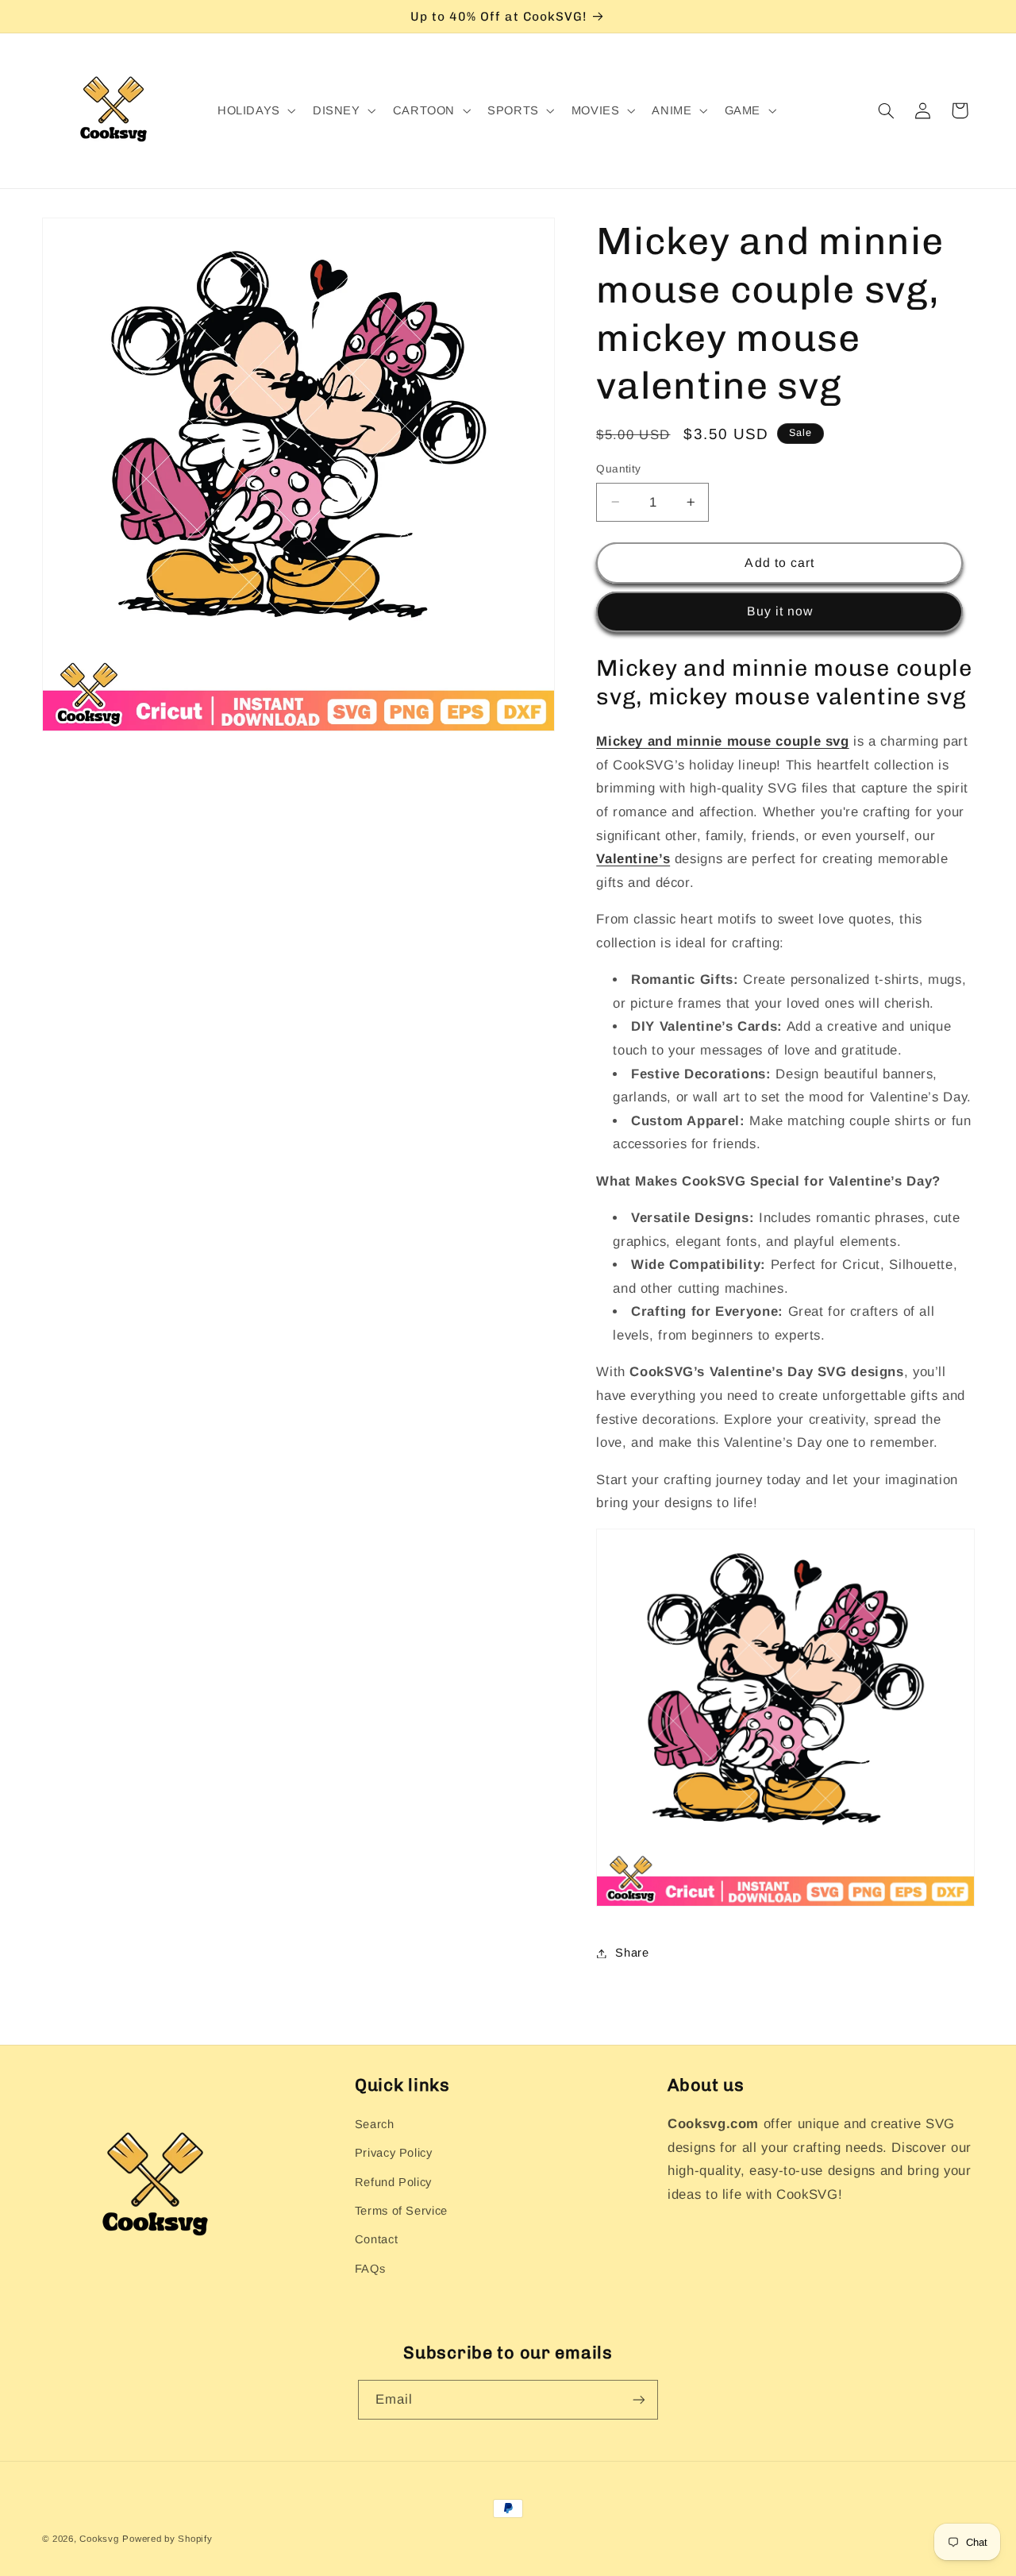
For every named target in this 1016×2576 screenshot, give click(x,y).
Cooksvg (99, 2539)
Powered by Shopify (167, 2539)
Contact (376, 2239)
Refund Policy (393, 2182)
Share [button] (632, 1953)
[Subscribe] (639, 2399)
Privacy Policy (394, 2153)
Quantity (618, 469)
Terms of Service (401, 2211)
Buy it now (780, 611)
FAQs (370, 2269)
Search (375, 2124)
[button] (255, 111)
